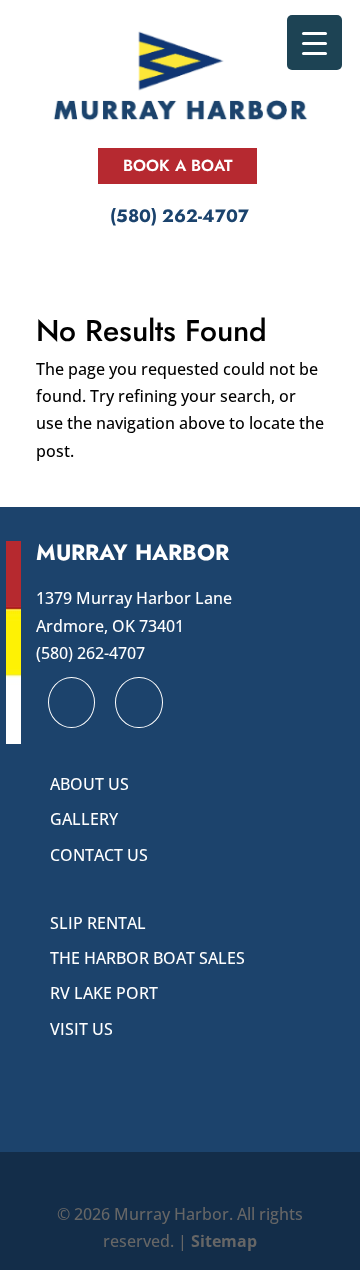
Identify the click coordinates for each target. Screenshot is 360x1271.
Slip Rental (98, 923)
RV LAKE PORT (104, 993)
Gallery (84, 819)
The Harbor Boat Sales (147, 958)
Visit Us (81, 1029)
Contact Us (99, 855)
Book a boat (178, 165)
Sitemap (224, 1241)
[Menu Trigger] (314, 42)
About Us (89, 784)
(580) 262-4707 (179, 216)
